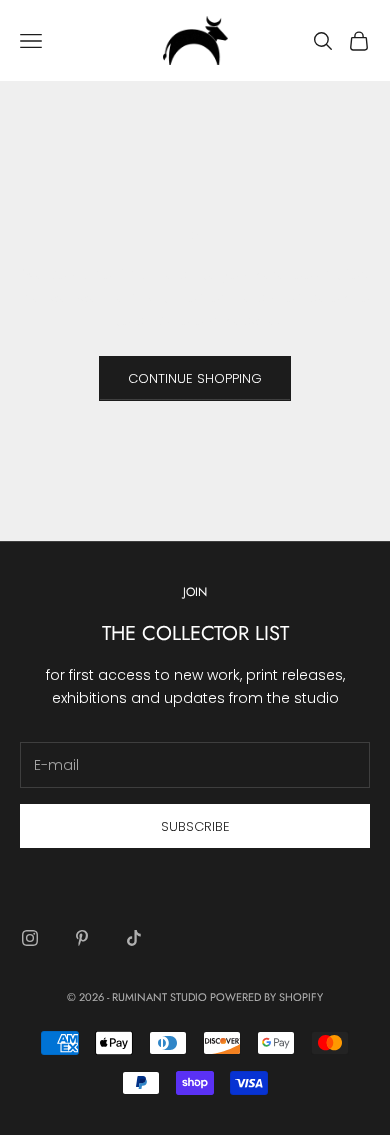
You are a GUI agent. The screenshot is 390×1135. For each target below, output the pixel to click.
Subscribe (195, 826)
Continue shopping (195, 378)
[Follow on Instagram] (30, 938)
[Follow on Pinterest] (82, 938)
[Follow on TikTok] (134, 938)
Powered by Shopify (266, 997)
